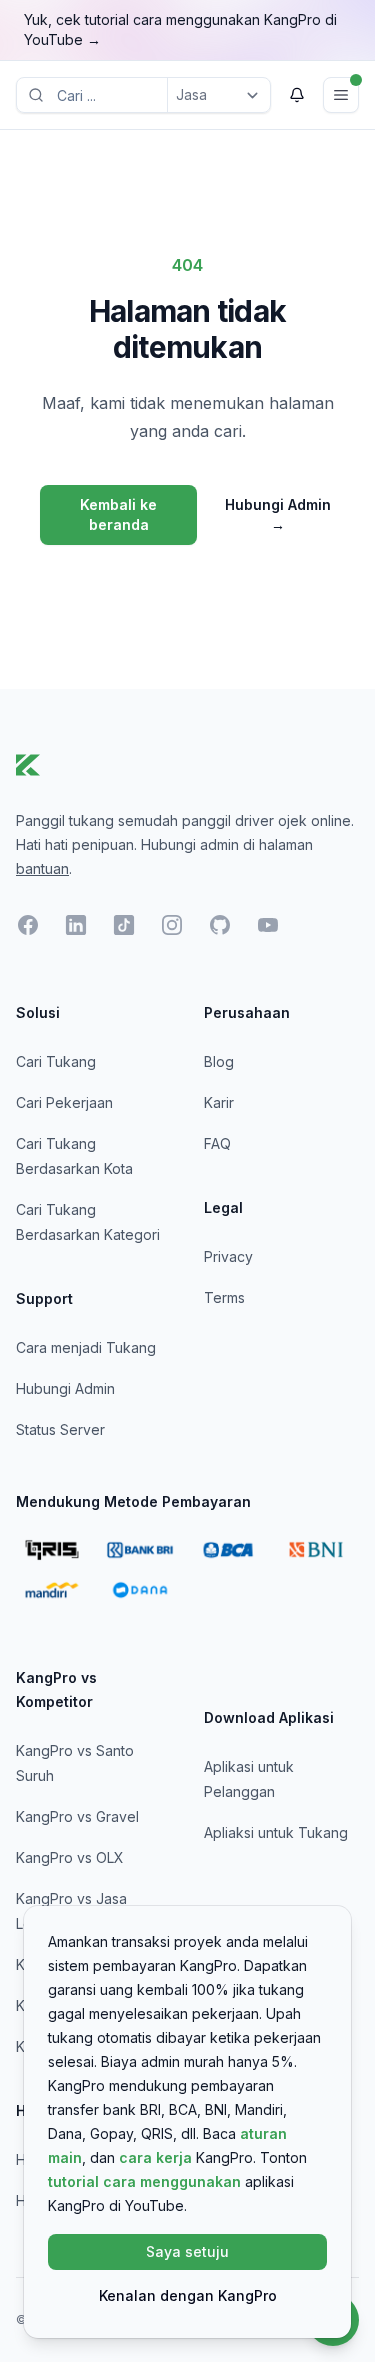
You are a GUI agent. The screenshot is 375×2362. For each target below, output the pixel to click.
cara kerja (155, 2157)
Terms (224, 1297)
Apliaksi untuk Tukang (276, 1832)
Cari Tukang (56, 1061)
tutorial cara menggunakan (144, 2181)
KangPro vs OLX (70, 1857)
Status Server (60, 1429)
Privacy (228, 1256)
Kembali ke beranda (118, 514)
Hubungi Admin (278, 514)
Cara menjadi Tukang (86, 1347)
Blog (219, 1061)
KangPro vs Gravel (77, 1816)
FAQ (217, 1143)
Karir (219, 1102)
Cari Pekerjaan (64, 1102)
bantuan (42, 868)
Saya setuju (187, 2251)
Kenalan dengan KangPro (188, 2295)
